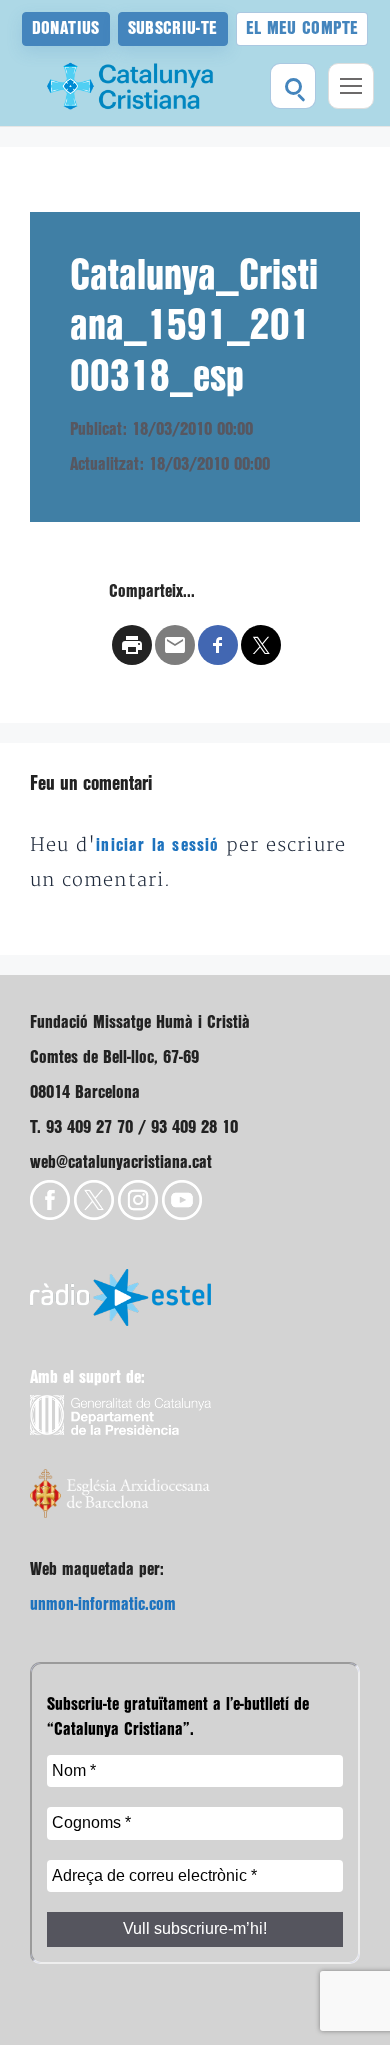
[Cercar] (293, 86)
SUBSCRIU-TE (173, 28)
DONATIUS (66, 28)
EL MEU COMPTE (302, 28)
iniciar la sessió (157, 845)
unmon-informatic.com (103, 1604)
